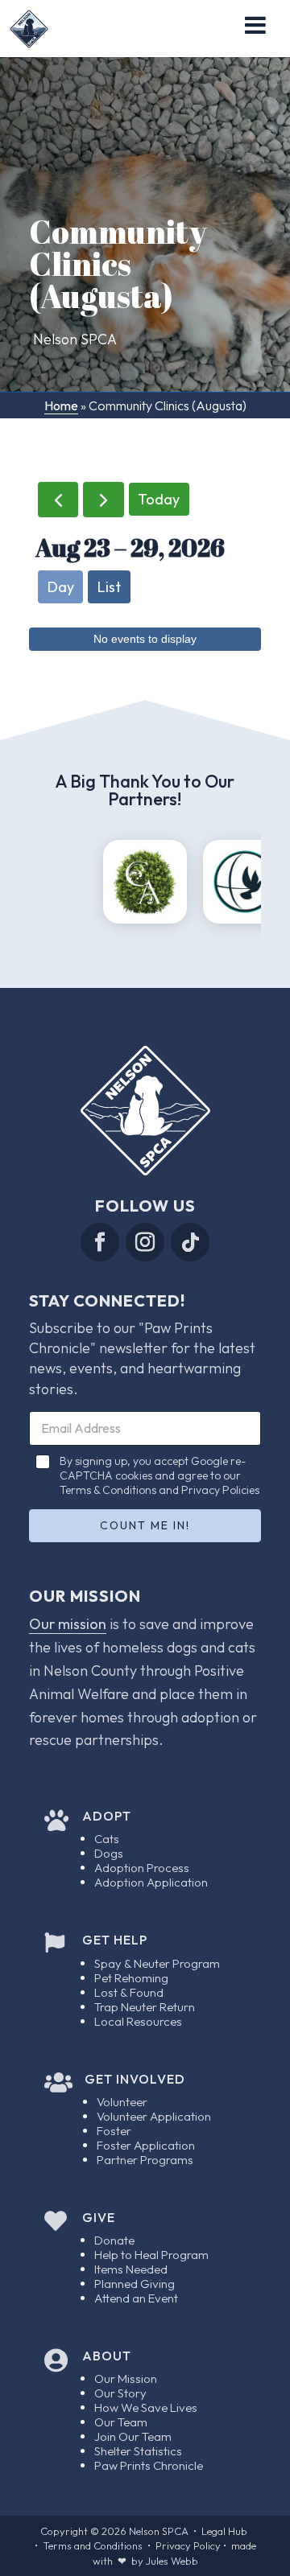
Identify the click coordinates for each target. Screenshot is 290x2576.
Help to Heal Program (151, 2255)
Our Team (121, 2422)
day (61, 587)
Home (61, 405)
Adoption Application (151, 1882)
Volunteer (122, 2102)
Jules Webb (172, 2561)
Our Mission (126, 2378)
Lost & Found (129, 1992)
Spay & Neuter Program (157, 1963)
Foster (114, 2131)
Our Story (120, 2393)
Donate (114, 2240)
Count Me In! (145, 1525)
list (109, 587)
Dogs (109, 1853)
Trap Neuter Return (145, 2007)
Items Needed (131, 2269)
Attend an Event (136, 2298)
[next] (103, 500)
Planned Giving (135, 2284)
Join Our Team (133, 2436)
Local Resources (138, 2021)
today (159, 499)
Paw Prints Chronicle (149, 2465)
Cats (107, 1839)
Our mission (68, 1624)
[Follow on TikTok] (190, 1242)
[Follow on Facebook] (100, 1242)
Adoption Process (142, 1868)
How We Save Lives (146, 2407)
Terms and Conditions (93, 2545)
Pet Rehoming (131, 1978)
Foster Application (146, 2145)
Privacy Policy (188, 2545)
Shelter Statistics (138, 2451)
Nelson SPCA (159, 2531)
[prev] (58, 500)
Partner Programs (145, 2160)
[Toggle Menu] (255, 25)
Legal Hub (224, 2531)
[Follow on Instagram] (145, 1242)
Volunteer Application (154, 2116)
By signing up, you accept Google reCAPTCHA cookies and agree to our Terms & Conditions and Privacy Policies (159, 1475)
